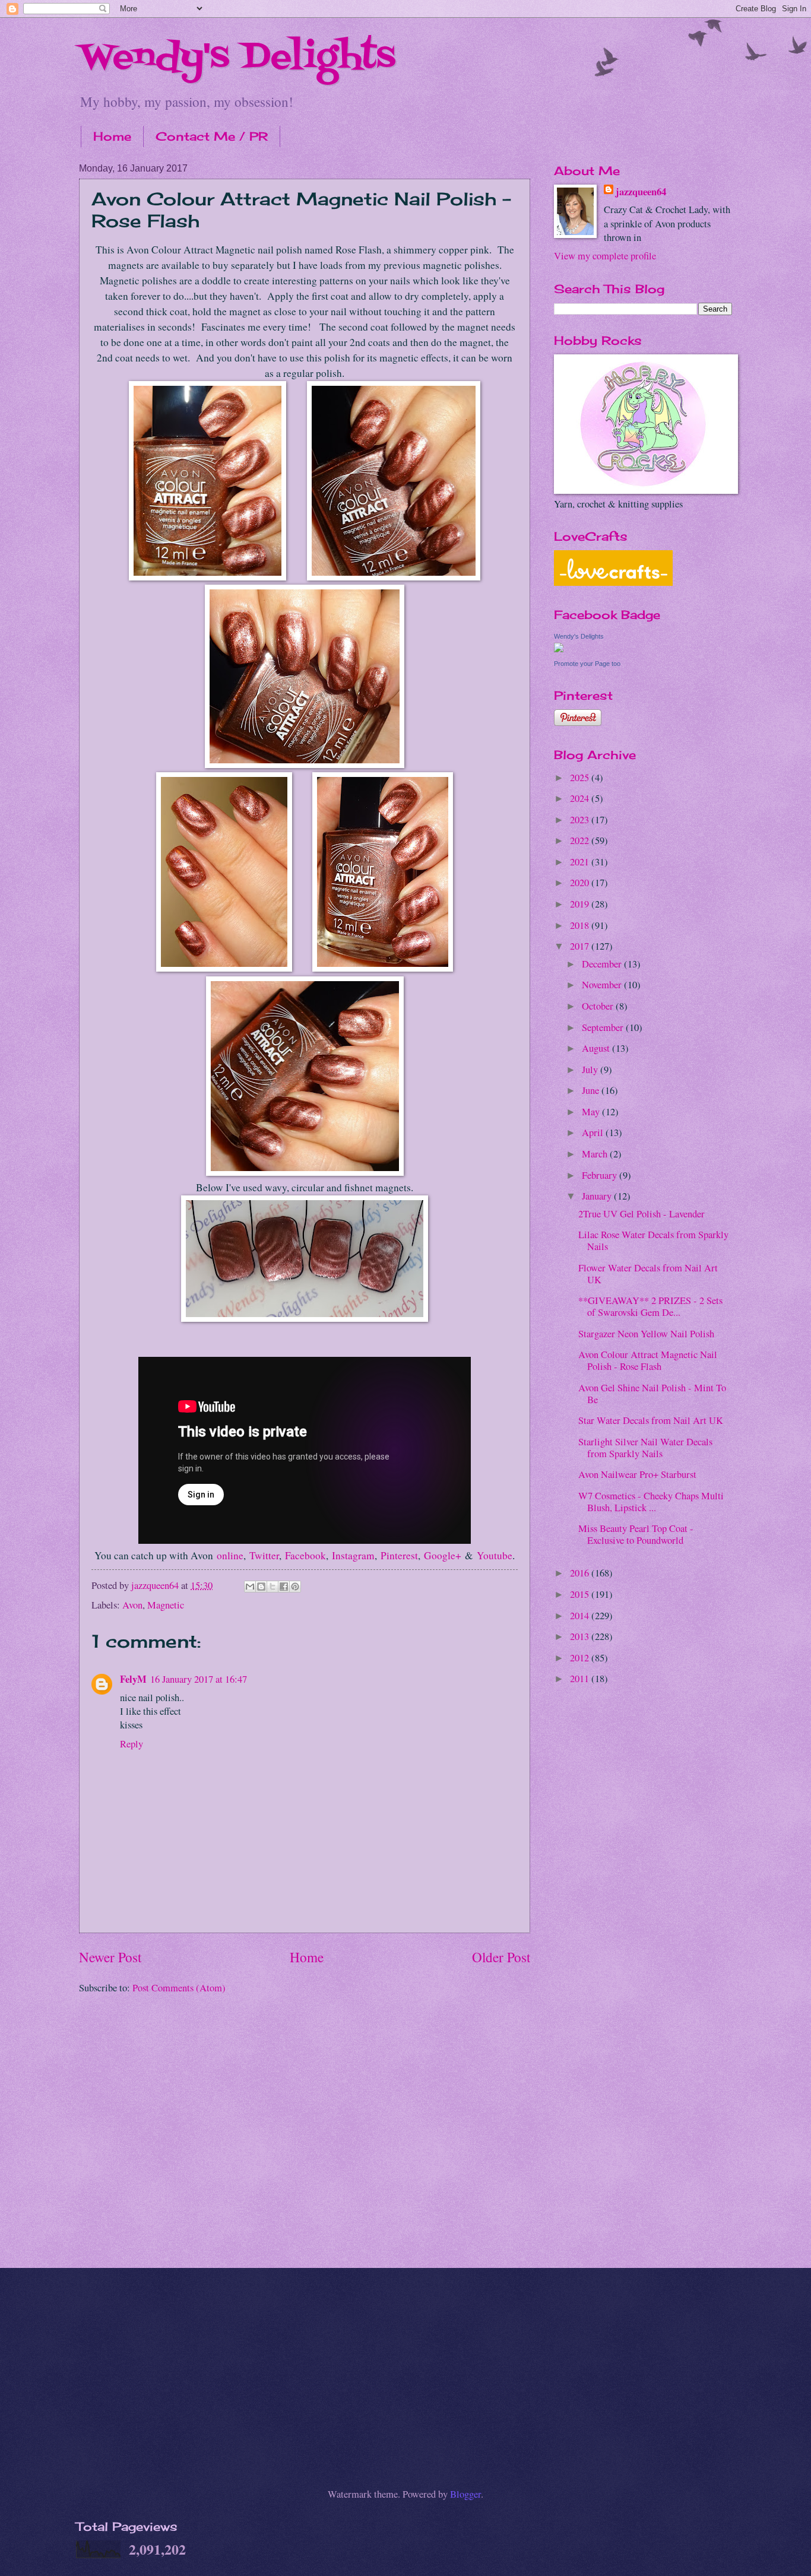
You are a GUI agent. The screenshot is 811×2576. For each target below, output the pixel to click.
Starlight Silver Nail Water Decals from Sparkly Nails (645, 1448)
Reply (132, 1744)
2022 (581, 840)
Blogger (465, 2494)
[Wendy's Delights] (559, 649)
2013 (581, 1636)
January (598, 1196)
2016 (581, 1573)
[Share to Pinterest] (295, 1587)
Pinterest (399, 1555)
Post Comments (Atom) (179, 1988)
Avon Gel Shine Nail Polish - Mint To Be (652, 1394)
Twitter (264, 1555)
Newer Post (110, 1957)
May (592, 1112)
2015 (581, 1594)
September (604, 1027)
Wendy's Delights (237, 58)
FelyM (133, 1679)
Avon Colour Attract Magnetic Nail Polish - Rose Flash (648, 1360)
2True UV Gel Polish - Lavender (641, 1214)
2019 (581, 904)
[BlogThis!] (261, 1587)
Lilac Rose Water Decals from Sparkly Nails (653, 1241)
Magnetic (166, 1605)
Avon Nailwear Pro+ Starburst (637, 1474)
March (596, 1154)
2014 (581, 1616)
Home (112, 136)
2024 (581, 798)
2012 (581, 1658)
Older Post (501, 1957)
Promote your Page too (587, 664)
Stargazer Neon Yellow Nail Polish (646, 1334)
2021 (581, 862)
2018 (581, 925)
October (599, 1006)
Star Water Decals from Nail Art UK (651, 1420)
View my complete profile (605, 256)
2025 (581, 778)
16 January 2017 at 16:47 (199, 1679)
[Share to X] (273, 1587)
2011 (581, 1679)
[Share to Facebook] (284, 1587)
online (230, 1555)
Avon (132, 1605)
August (597, 1048)
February (601, 1175)
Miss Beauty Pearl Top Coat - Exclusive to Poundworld (636, 1534)
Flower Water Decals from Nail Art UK (648, 1274)
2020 (581, 883)
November (603, 985)
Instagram (353, 1555)
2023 (581, 820)
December (603, 964)
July (591, 1070)
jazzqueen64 (641, 191)
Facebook (305, 1555)
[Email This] (250, 1587)
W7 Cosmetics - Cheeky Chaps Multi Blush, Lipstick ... (651, 1502)
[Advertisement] (643, 1885)
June (592, 1090)
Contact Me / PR (212, 136)
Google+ (443, 1555)
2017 (581, 946)
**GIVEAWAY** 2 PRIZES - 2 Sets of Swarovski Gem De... (650, 1306)
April (594, 1132)
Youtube (495, 1555)
